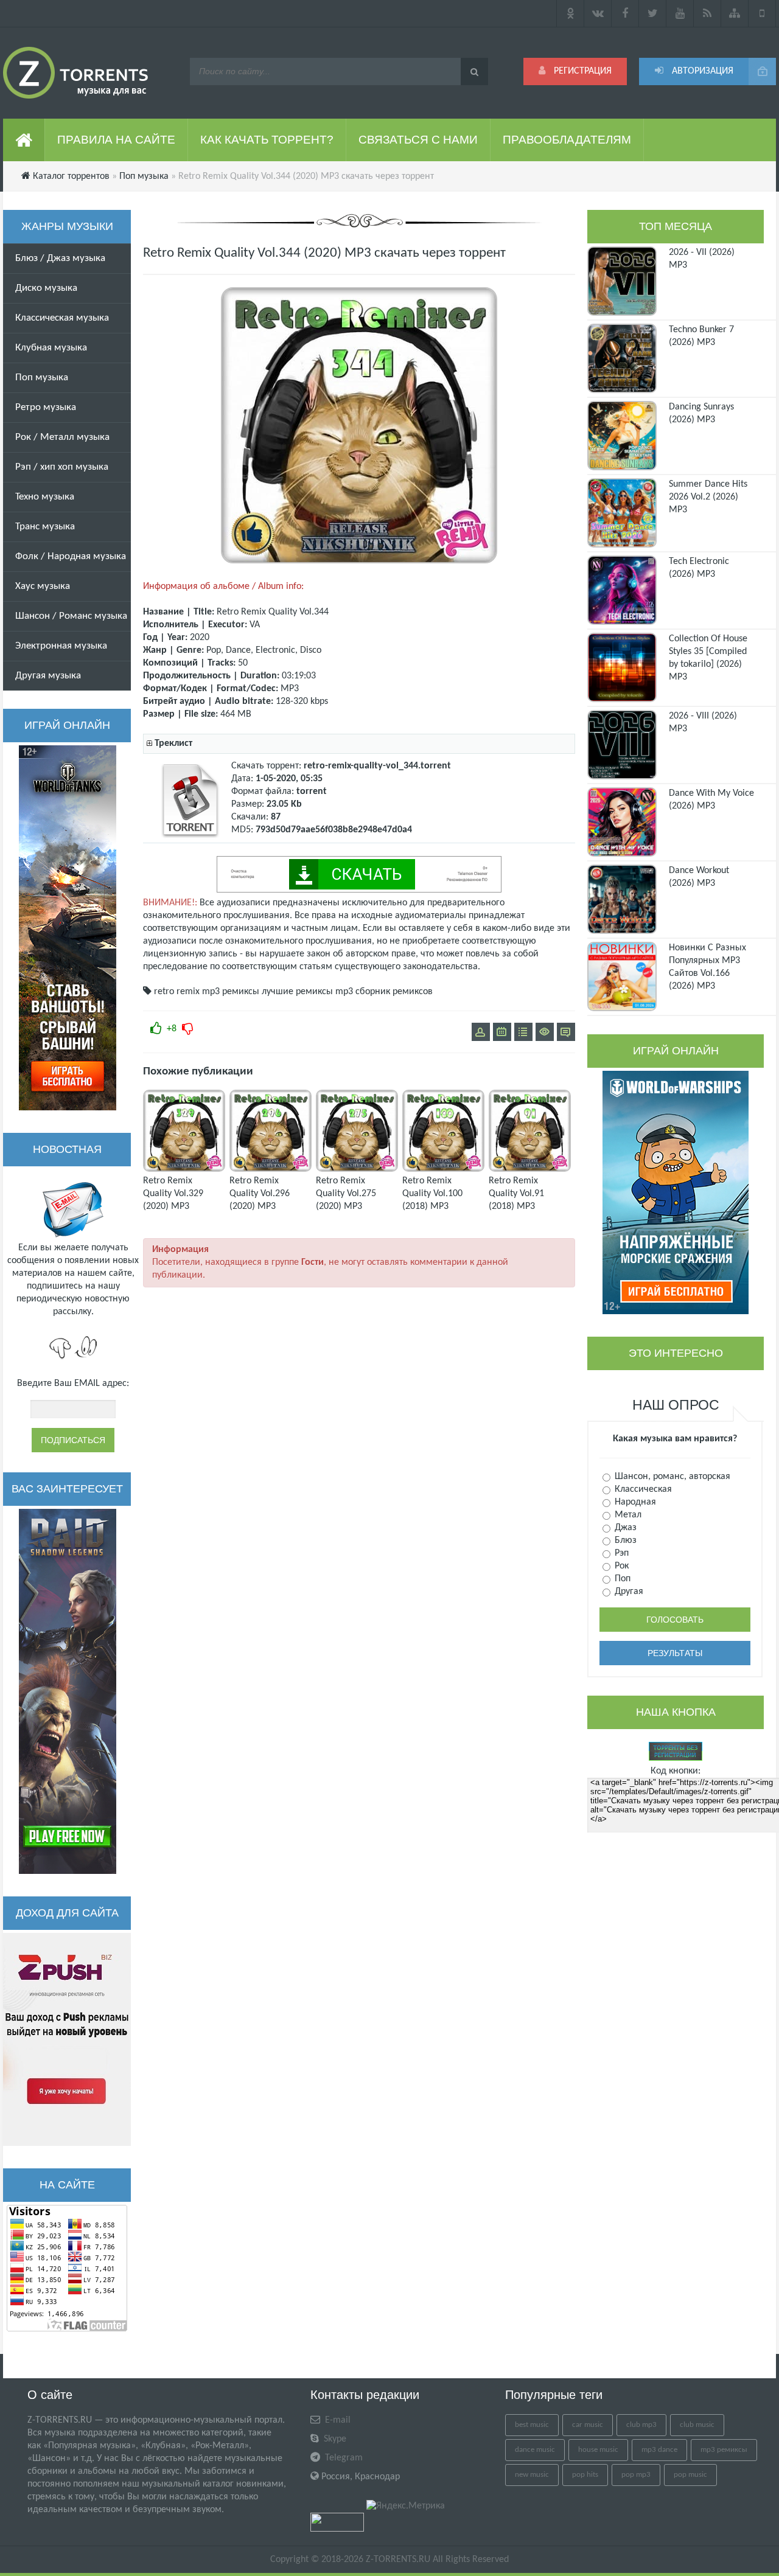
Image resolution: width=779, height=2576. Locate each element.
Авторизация (701, 71)
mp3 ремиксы (231, 992)
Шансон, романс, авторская (671, 1477)
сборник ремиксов (394, 992)
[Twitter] (653, 13)
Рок (620, 1566)
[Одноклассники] (570, 13)
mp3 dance (659, 2450)
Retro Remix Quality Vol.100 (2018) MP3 (432, 1194)
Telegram (343, 2458)
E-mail (337, 2420)
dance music (535, 2450)
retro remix (177, 992)
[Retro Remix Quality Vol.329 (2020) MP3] (184, 1169)
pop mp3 (636, 2475)
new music (532, 2475)
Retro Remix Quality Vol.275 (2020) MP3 (346, 1194)
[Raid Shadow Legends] (68, 1691)
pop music (690, 2475)
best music (532, 2425)
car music (588, 2425)
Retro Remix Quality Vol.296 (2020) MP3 (260, 1194)
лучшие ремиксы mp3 (307, 992)
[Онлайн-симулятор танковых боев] (68, 928)
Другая (628, 1592)
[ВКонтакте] (598, 13)
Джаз (624, 1528)
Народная (634, 1502)
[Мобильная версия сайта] (762, 13)
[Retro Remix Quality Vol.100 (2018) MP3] (443, 1169)
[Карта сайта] (735, 13)
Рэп (620, 1553)
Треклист (173, 743)
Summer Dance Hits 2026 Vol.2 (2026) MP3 (708, 497)
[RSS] (707, 13)
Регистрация (582, 71)
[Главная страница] (24, 140)
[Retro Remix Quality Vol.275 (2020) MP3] (357, 1169)
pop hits (585, 2475)
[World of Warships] (676, 1192)
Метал (627, 1515)
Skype (334, 2439)
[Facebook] (625, 13)
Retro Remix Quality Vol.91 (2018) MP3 (516, 1194)
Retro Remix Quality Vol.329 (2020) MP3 (173, 1194)
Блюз (624, 1540)
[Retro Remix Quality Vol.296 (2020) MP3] (271, 1169)
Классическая (642, 1489)
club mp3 (641, 2425)
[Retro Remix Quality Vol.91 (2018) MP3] (530, 1169)
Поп (621, 1579)
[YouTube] (680, 13)
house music (598, 2450)
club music (697, 2425)
